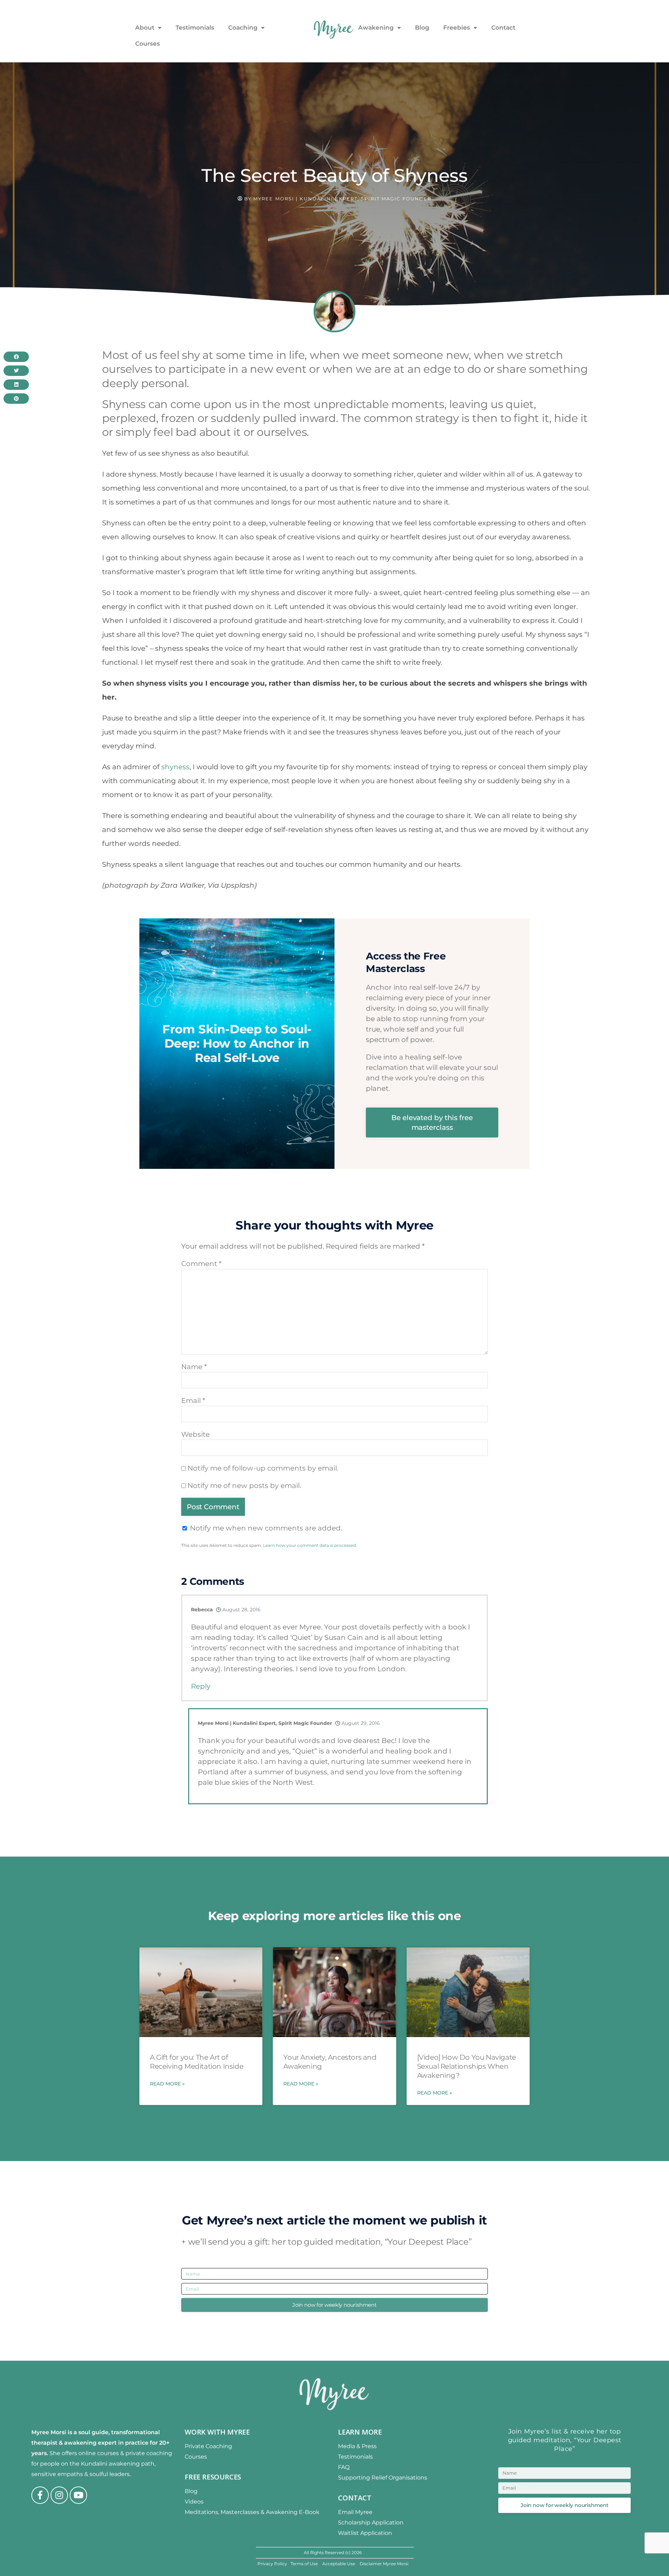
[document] (334, 1288)
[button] (454, 6)
